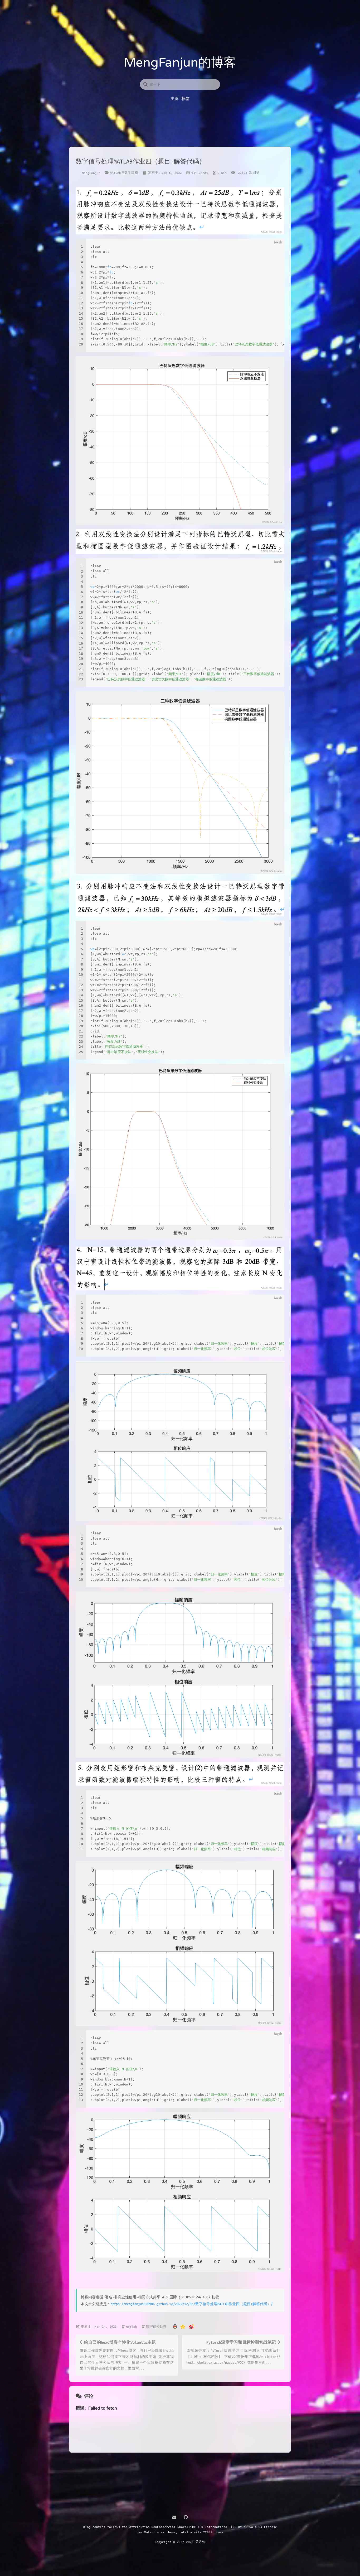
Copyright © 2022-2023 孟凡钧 (180, 2542)
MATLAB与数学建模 (124, 172)
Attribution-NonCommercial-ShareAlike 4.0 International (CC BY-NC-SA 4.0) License (203, 2527)
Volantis (152, 2532)
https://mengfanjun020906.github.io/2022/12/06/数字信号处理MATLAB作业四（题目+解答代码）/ (192, 2304)
